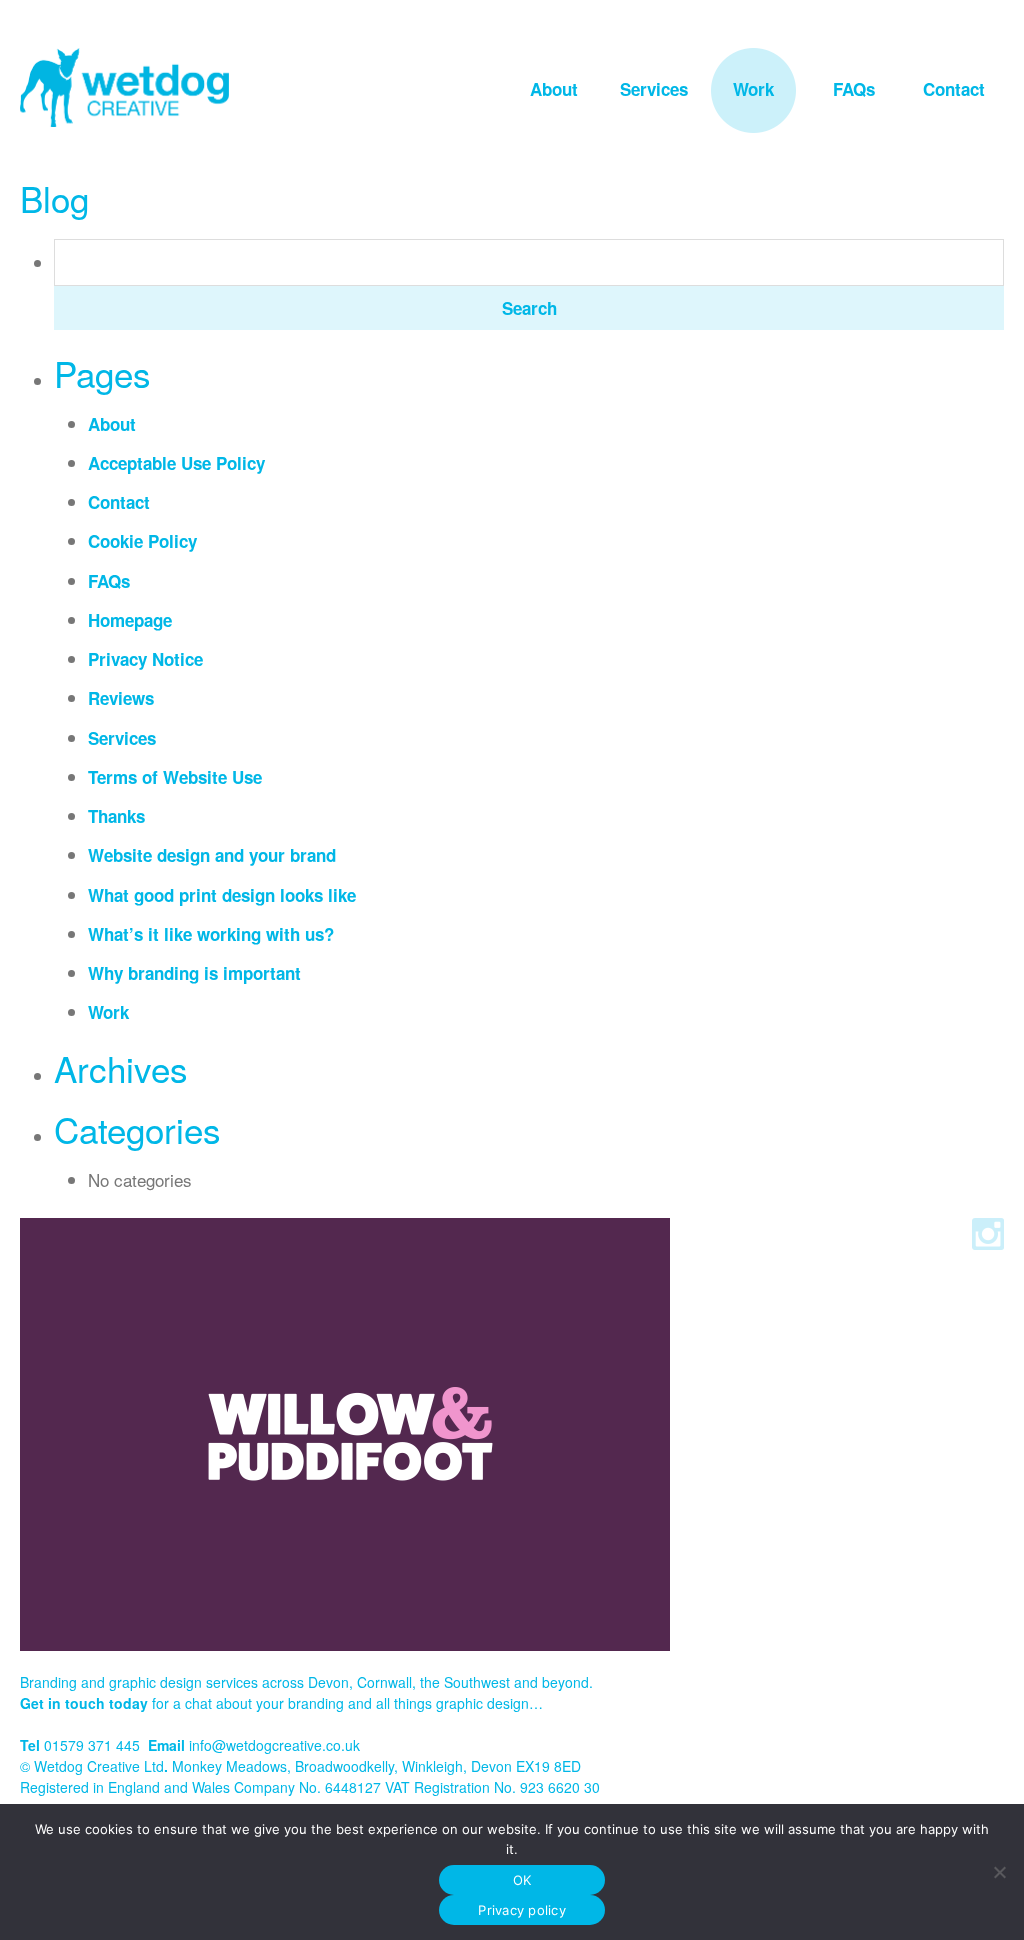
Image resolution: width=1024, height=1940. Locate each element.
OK (522, 1880)
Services (654, 89)
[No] (999, 1872)
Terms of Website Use (175, 777)
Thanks (116, 816)
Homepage (130, 620)
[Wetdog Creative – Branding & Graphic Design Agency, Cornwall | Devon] (124, 87)
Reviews (121, 698)
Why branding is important (194, 973)
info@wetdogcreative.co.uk (274, 1745)
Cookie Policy (142, 541)
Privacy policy (522, 1910)
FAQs (854, 89)
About (554, 89)
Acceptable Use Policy (176, 463)
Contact (954, 89)
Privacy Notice (145, 659)
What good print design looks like (222, 895)
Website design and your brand (212, 855)
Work (753, 89)
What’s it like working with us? (211, 934)
